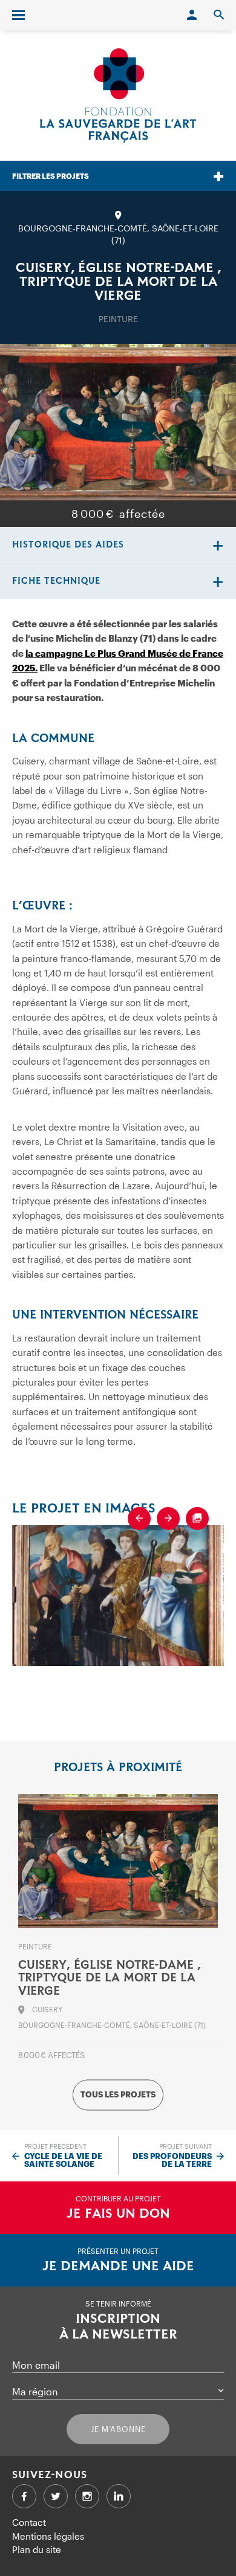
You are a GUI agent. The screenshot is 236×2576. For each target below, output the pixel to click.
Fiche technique (56, 581)
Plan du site (37, 2549)
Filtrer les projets (51, 176)
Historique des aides (68, 545)
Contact (29, 2522)
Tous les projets (118, 2095)
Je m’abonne (118, 2429)
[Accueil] (118, 95)
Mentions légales (48, 2536)
